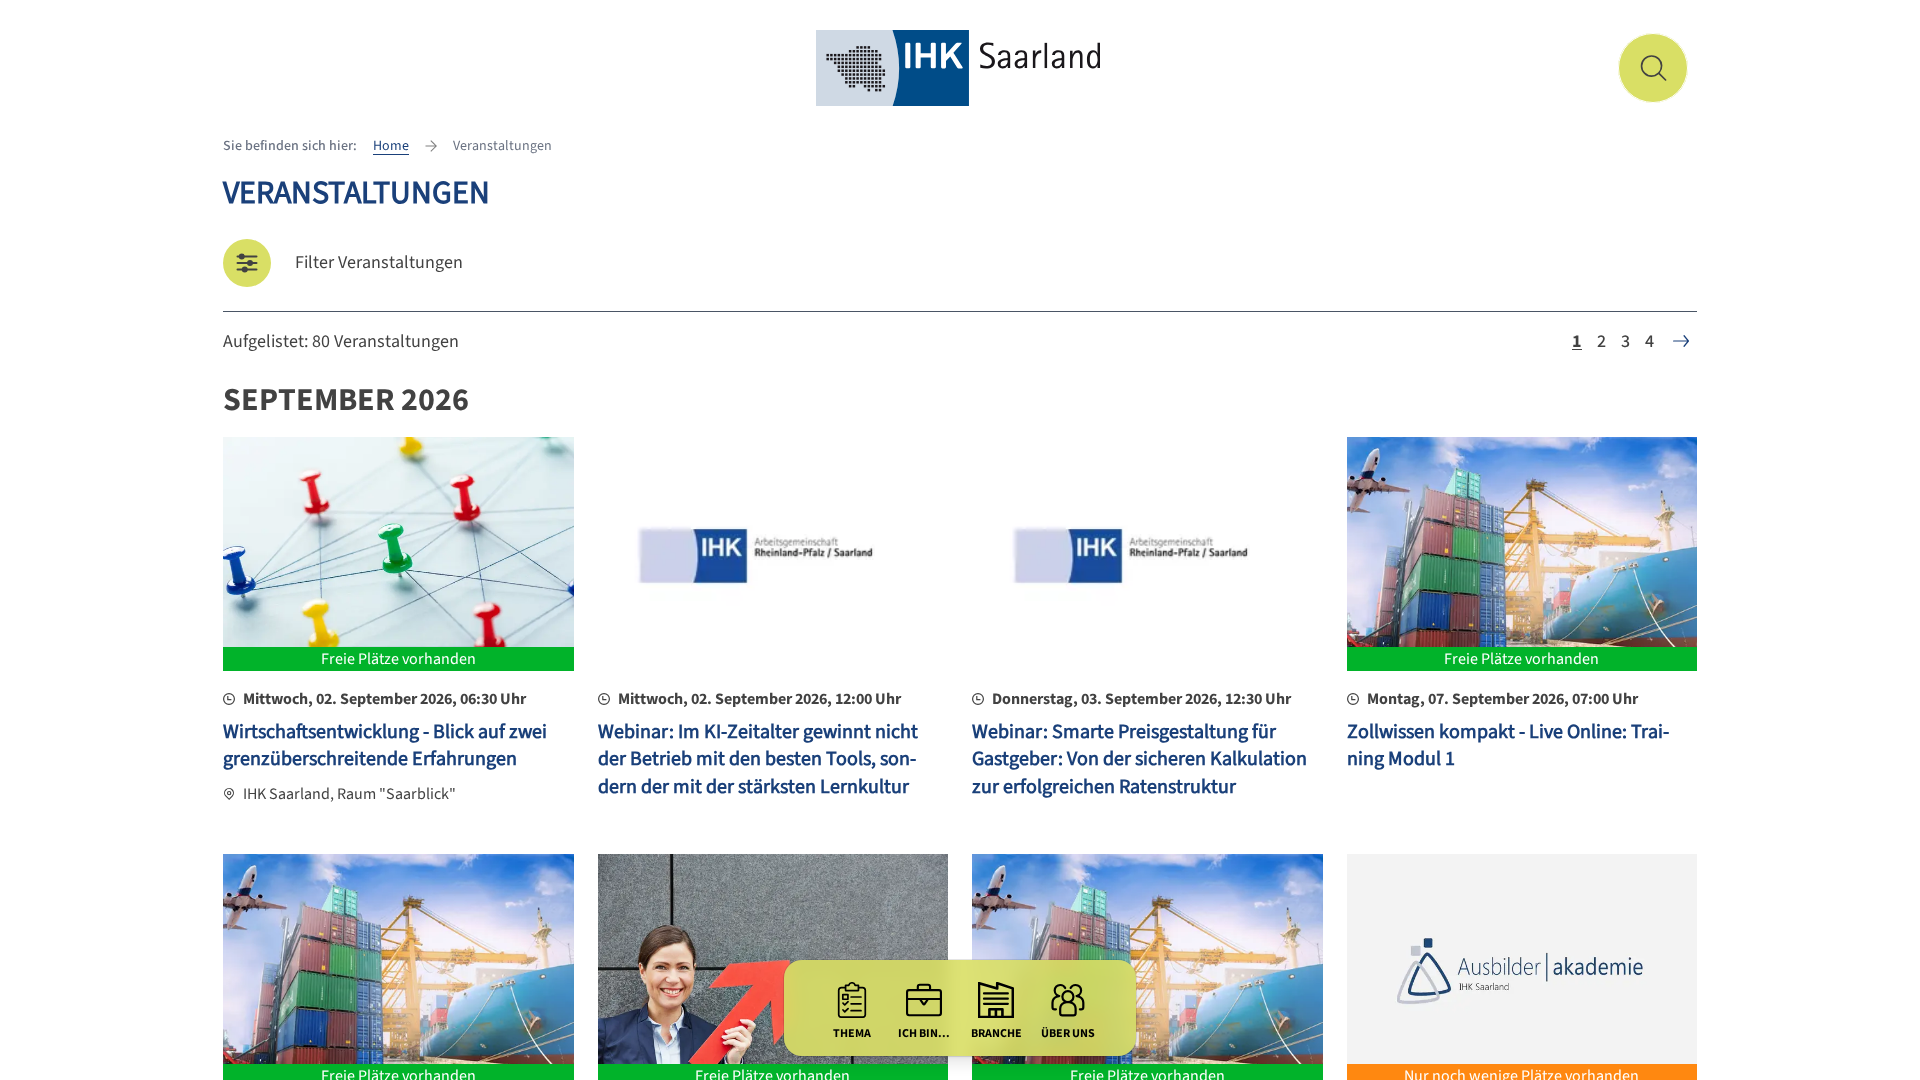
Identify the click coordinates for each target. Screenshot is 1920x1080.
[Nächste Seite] (1681, 341)
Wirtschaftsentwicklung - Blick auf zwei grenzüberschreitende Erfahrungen (385, 746)
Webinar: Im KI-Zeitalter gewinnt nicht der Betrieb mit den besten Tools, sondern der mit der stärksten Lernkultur (758, 759)
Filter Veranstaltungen (379, 262)
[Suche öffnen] (1653, 68)
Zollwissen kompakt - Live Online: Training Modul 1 (1508, 746)
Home (391, 146)
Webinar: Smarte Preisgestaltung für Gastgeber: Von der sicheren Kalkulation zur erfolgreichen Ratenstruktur (1139, 759)
